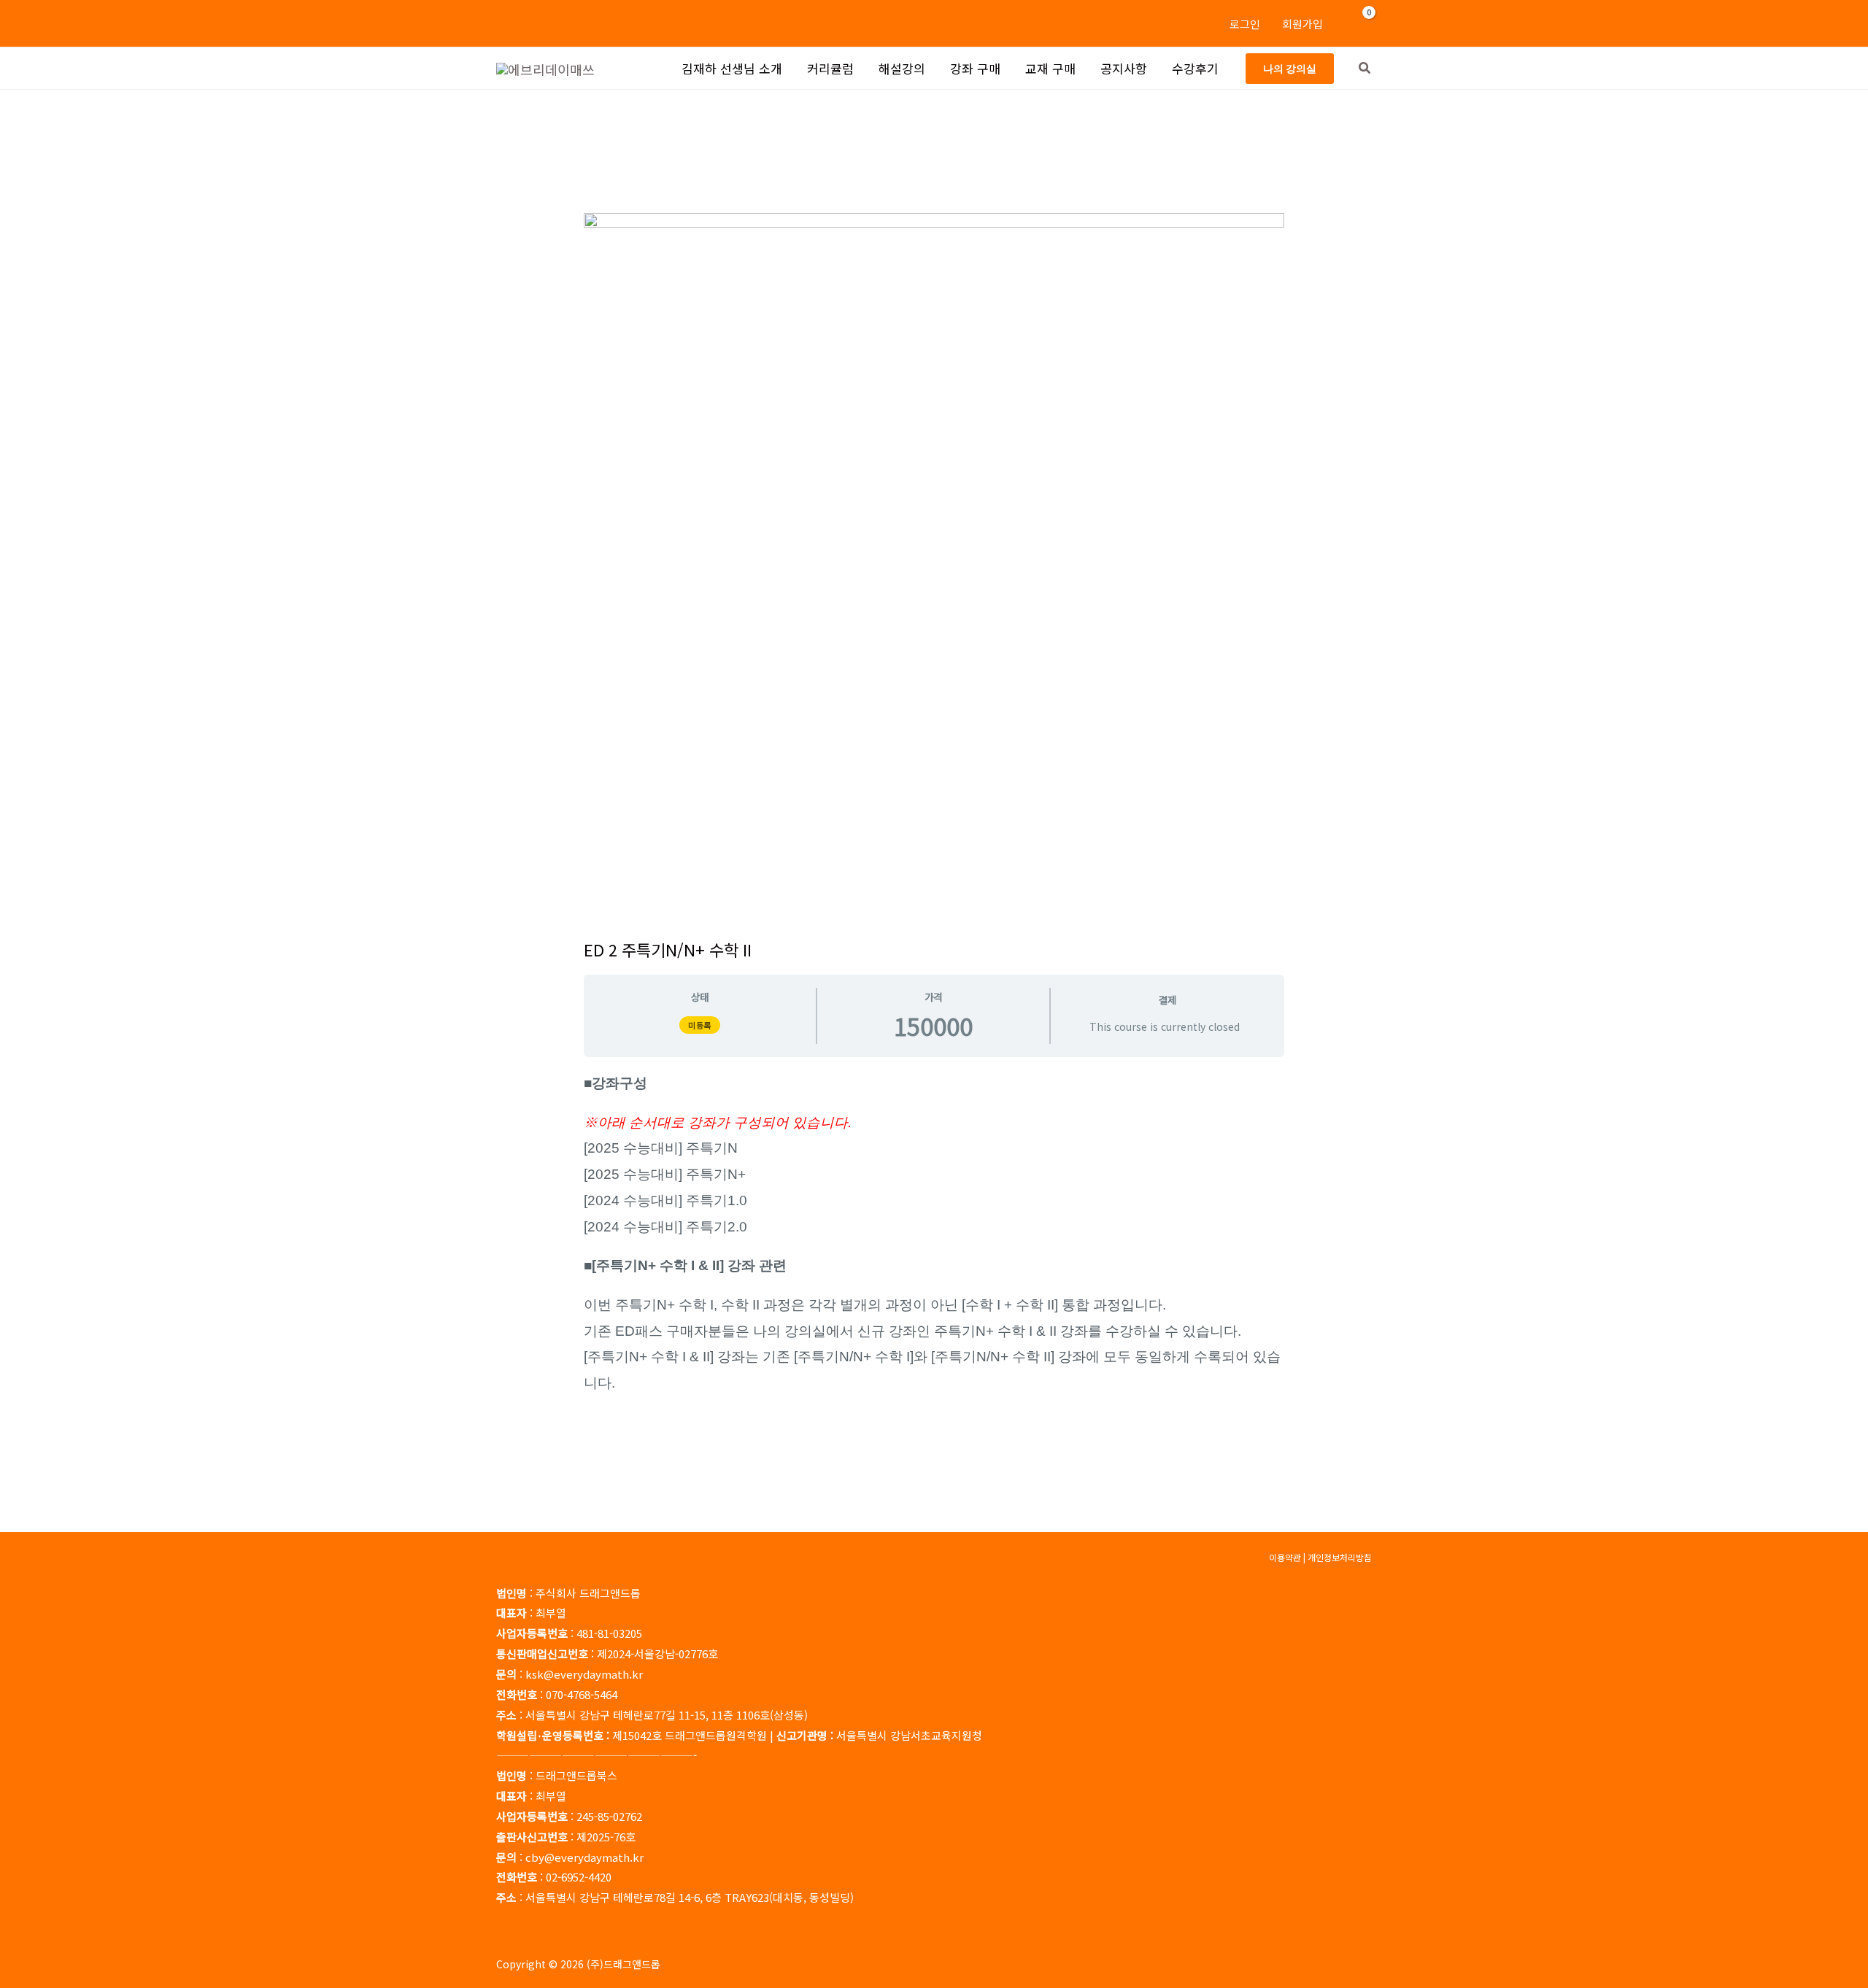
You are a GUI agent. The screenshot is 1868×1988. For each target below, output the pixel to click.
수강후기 (1195, 68)
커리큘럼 (830, 68)
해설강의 (902, 68)
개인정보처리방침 (1340, 1557)
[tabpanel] (934, 1233)
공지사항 (1124, 68)
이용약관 (1285, 1557)
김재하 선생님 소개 (732, 68)
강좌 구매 (975, 68)
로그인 (1245, 24)
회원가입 (1302, 24)
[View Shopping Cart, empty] (1360, 23)
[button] (1290, 69)
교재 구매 (1050, 68)
